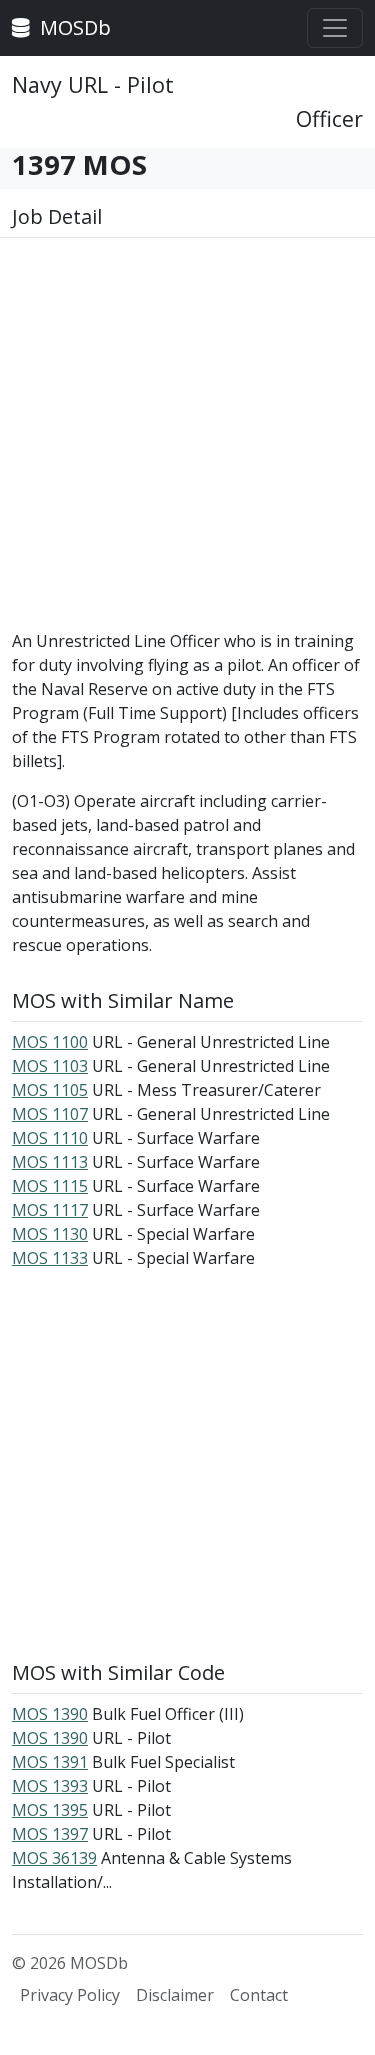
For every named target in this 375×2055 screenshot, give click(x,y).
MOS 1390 (50, 1714)
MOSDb (73, 27)
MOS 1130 (50, 1234)
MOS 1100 (50, 1042)
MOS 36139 (54, 1858)
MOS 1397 (50, 1834)
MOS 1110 (50, 1138)
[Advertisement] (187, 441)
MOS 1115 (50, 1186)
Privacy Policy (70, 1995)
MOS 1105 (50, 1090)
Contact (259, 1995)
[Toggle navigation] (335, 28)
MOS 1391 (50, 1762)
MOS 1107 (50, 1114)
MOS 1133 (50, 1258)
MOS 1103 (50, 1066)
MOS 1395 (50, 1810)
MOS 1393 (50, 1786)
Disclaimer (175, 1995)
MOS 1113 (50, 1162)
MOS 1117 (50, 1210)
